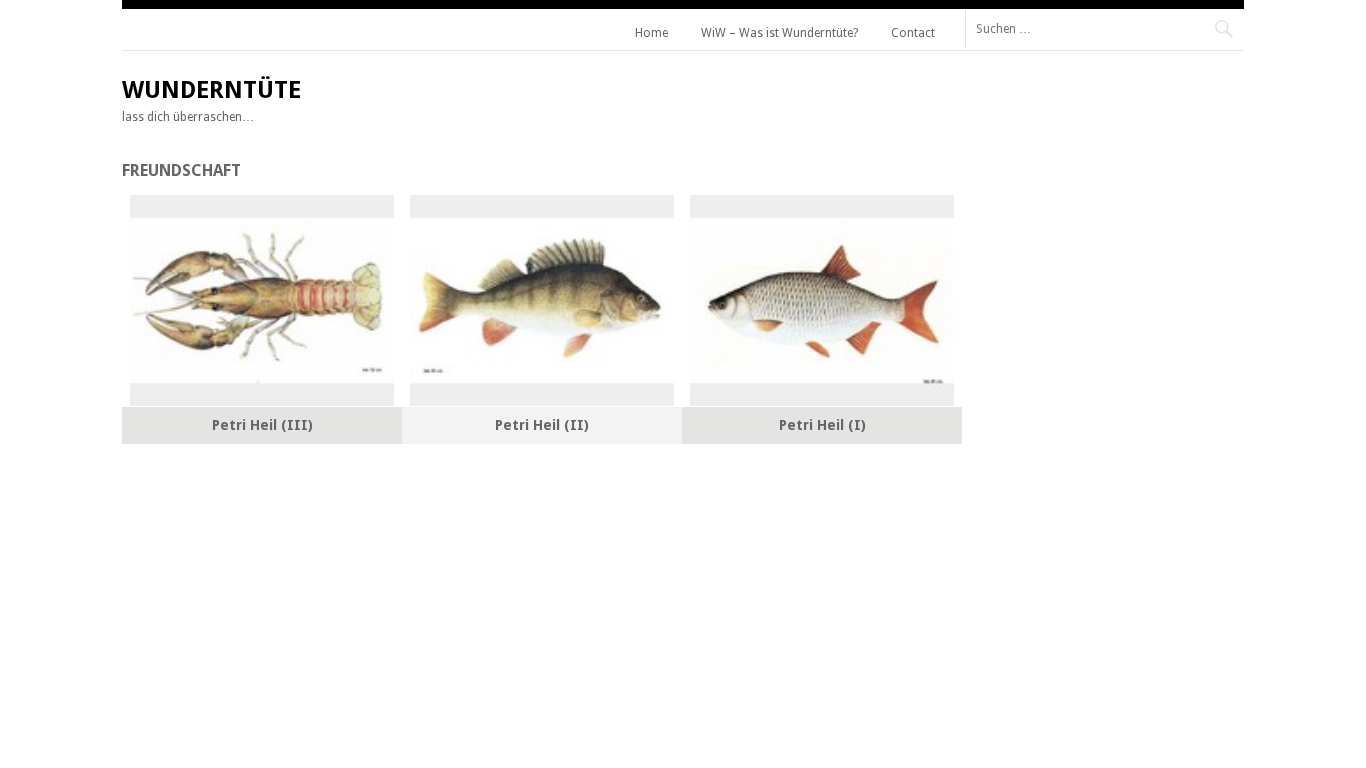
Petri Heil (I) (822, 425)
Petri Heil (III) (262, 425)
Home (651, 33)
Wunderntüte (211, 90)
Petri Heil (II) (542, 425)
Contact (913, 33)
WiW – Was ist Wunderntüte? (779, 33)
